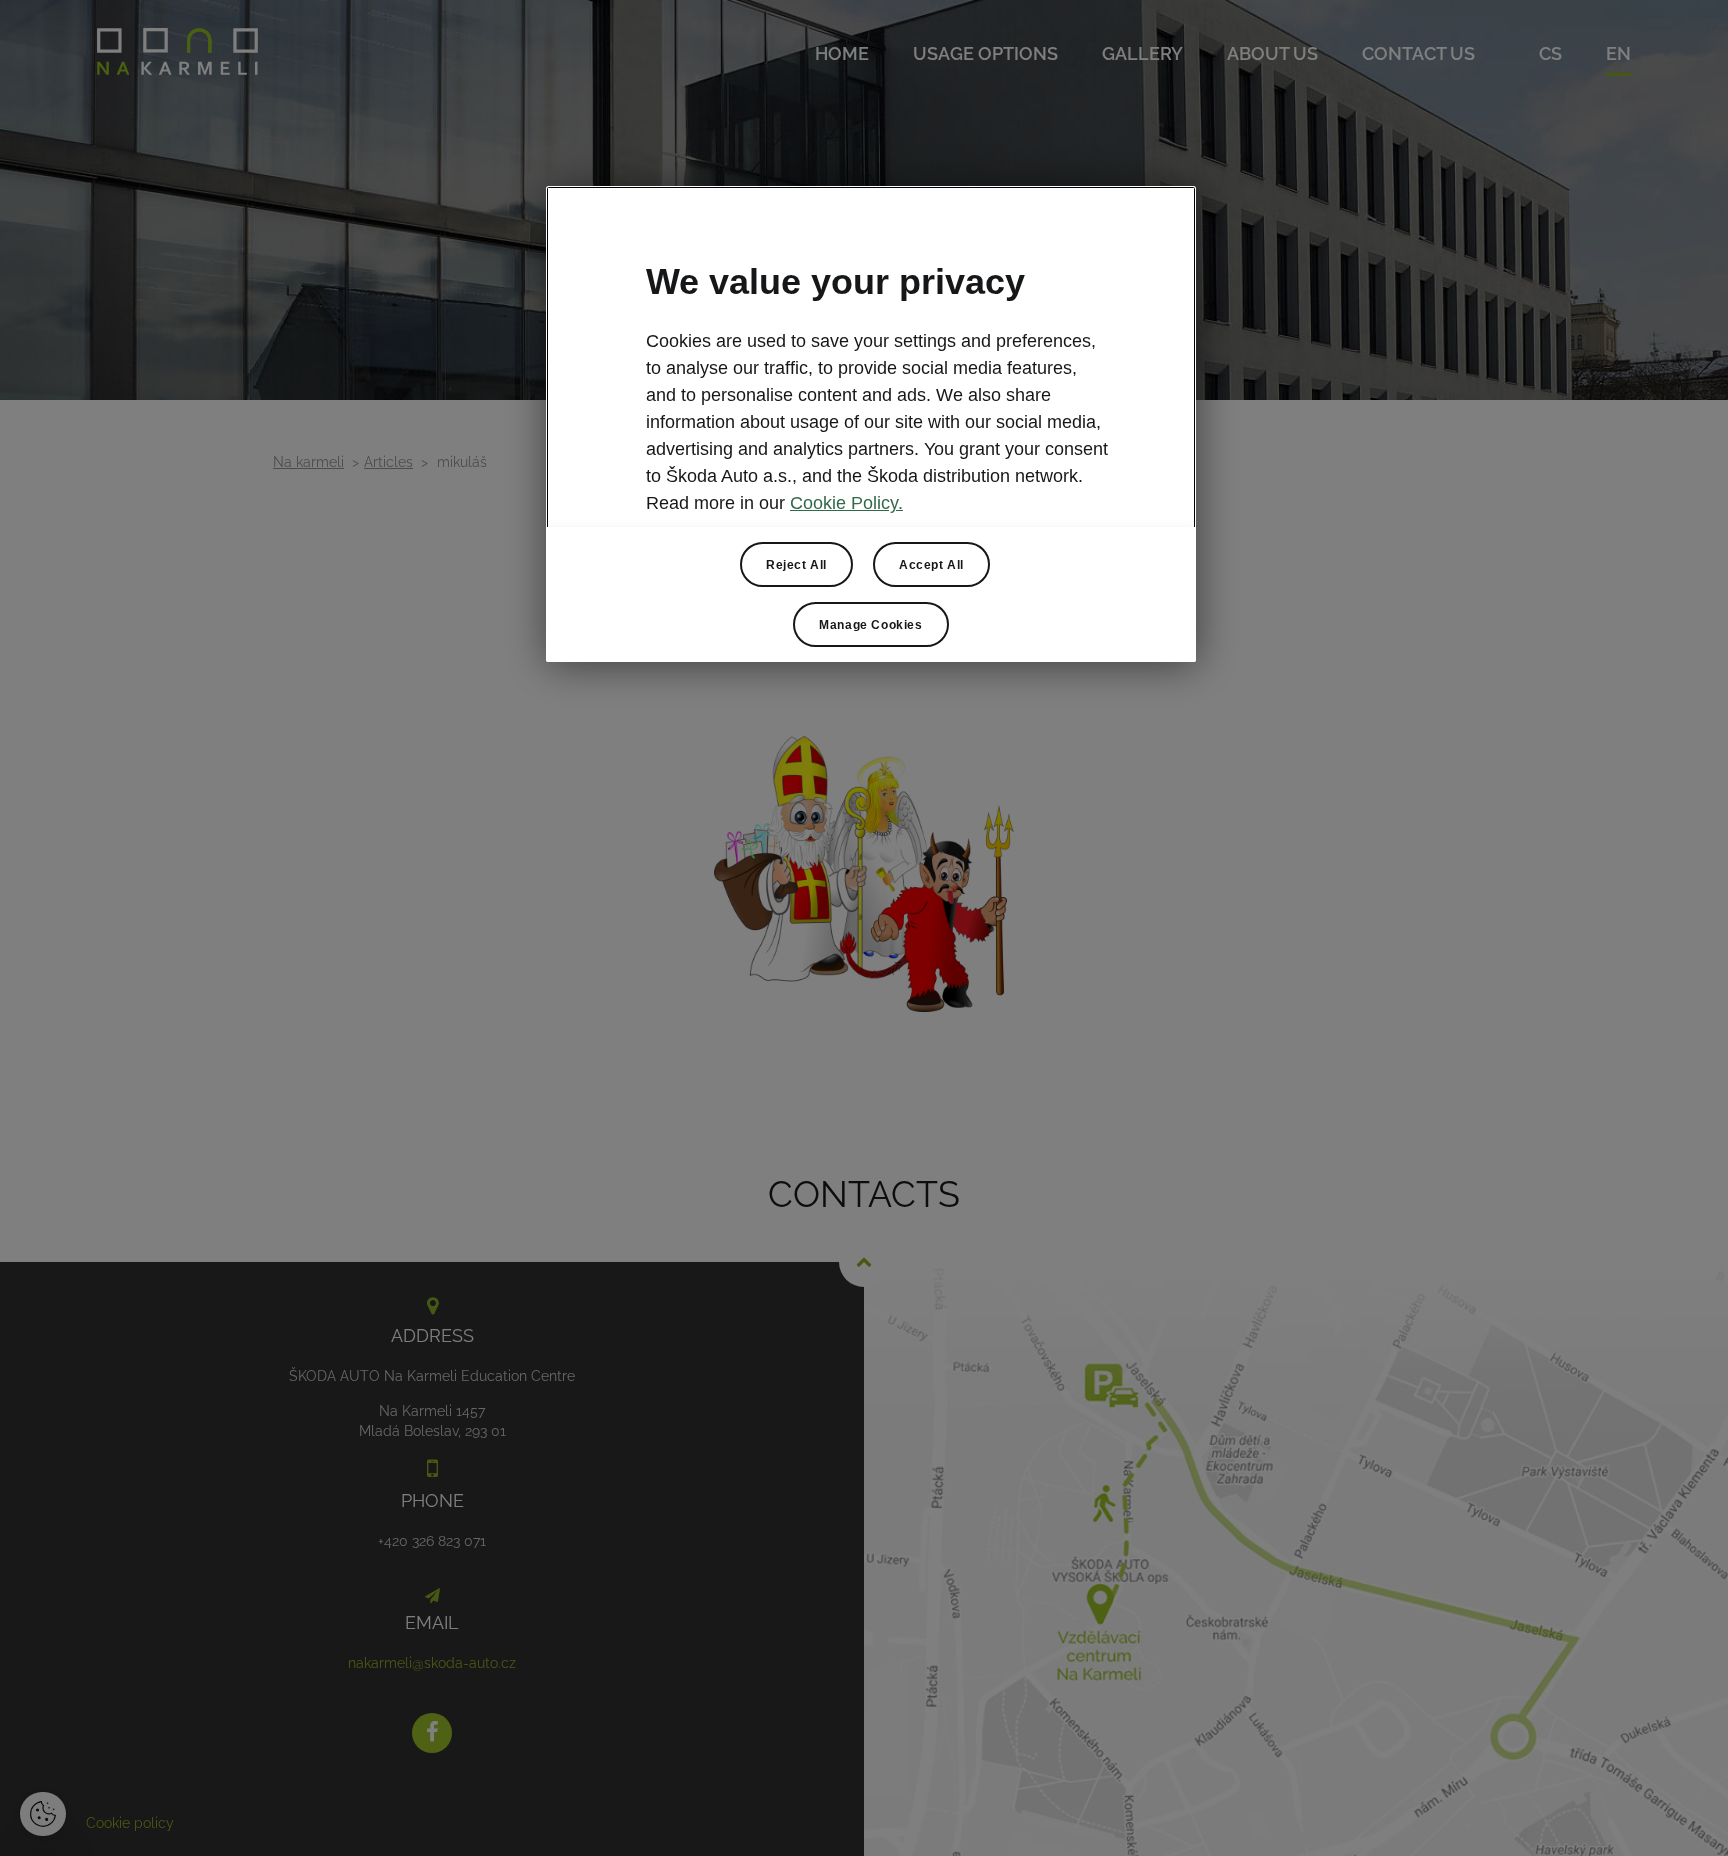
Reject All (796, 565)
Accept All (931, 565)
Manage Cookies (870, 625)
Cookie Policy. (846, 503)
